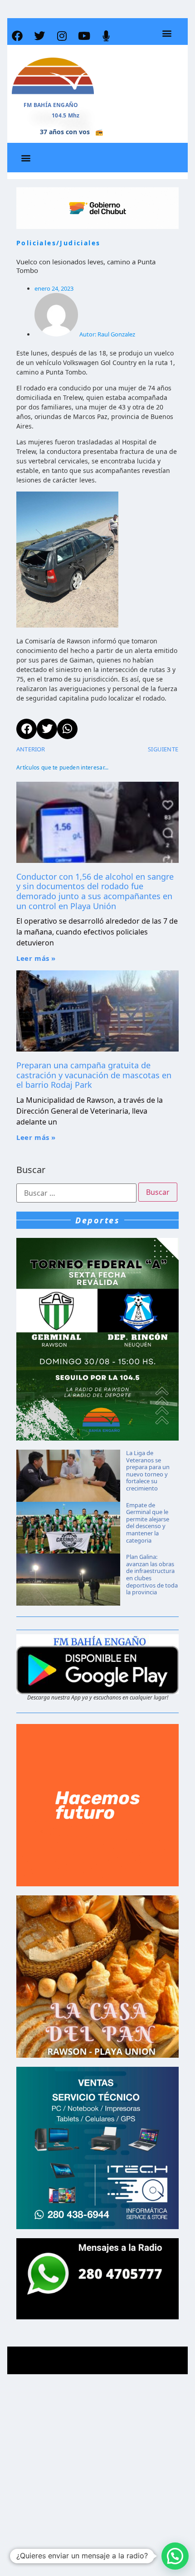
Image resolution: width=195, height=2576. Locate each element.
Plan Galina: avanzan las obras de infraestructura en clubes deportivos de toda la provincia (152, 1574)
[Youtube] (84, 36)
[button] (167, 33)
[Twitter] (39, 36)
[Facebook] (17, 36)
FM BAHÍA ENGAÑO (51, 105)
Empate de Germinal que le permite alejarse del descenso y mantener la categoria (148, 1523)
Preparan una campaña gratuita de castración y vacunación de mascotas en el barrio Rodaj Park (94, 1075)
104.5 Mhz (66, 115)
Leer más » (36, 958)
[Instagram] (62, 36)
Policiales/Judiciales (58, 243)
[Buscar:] (76, 1193)
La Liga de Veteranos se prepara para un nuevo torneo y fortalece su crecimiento (148, 1471)
